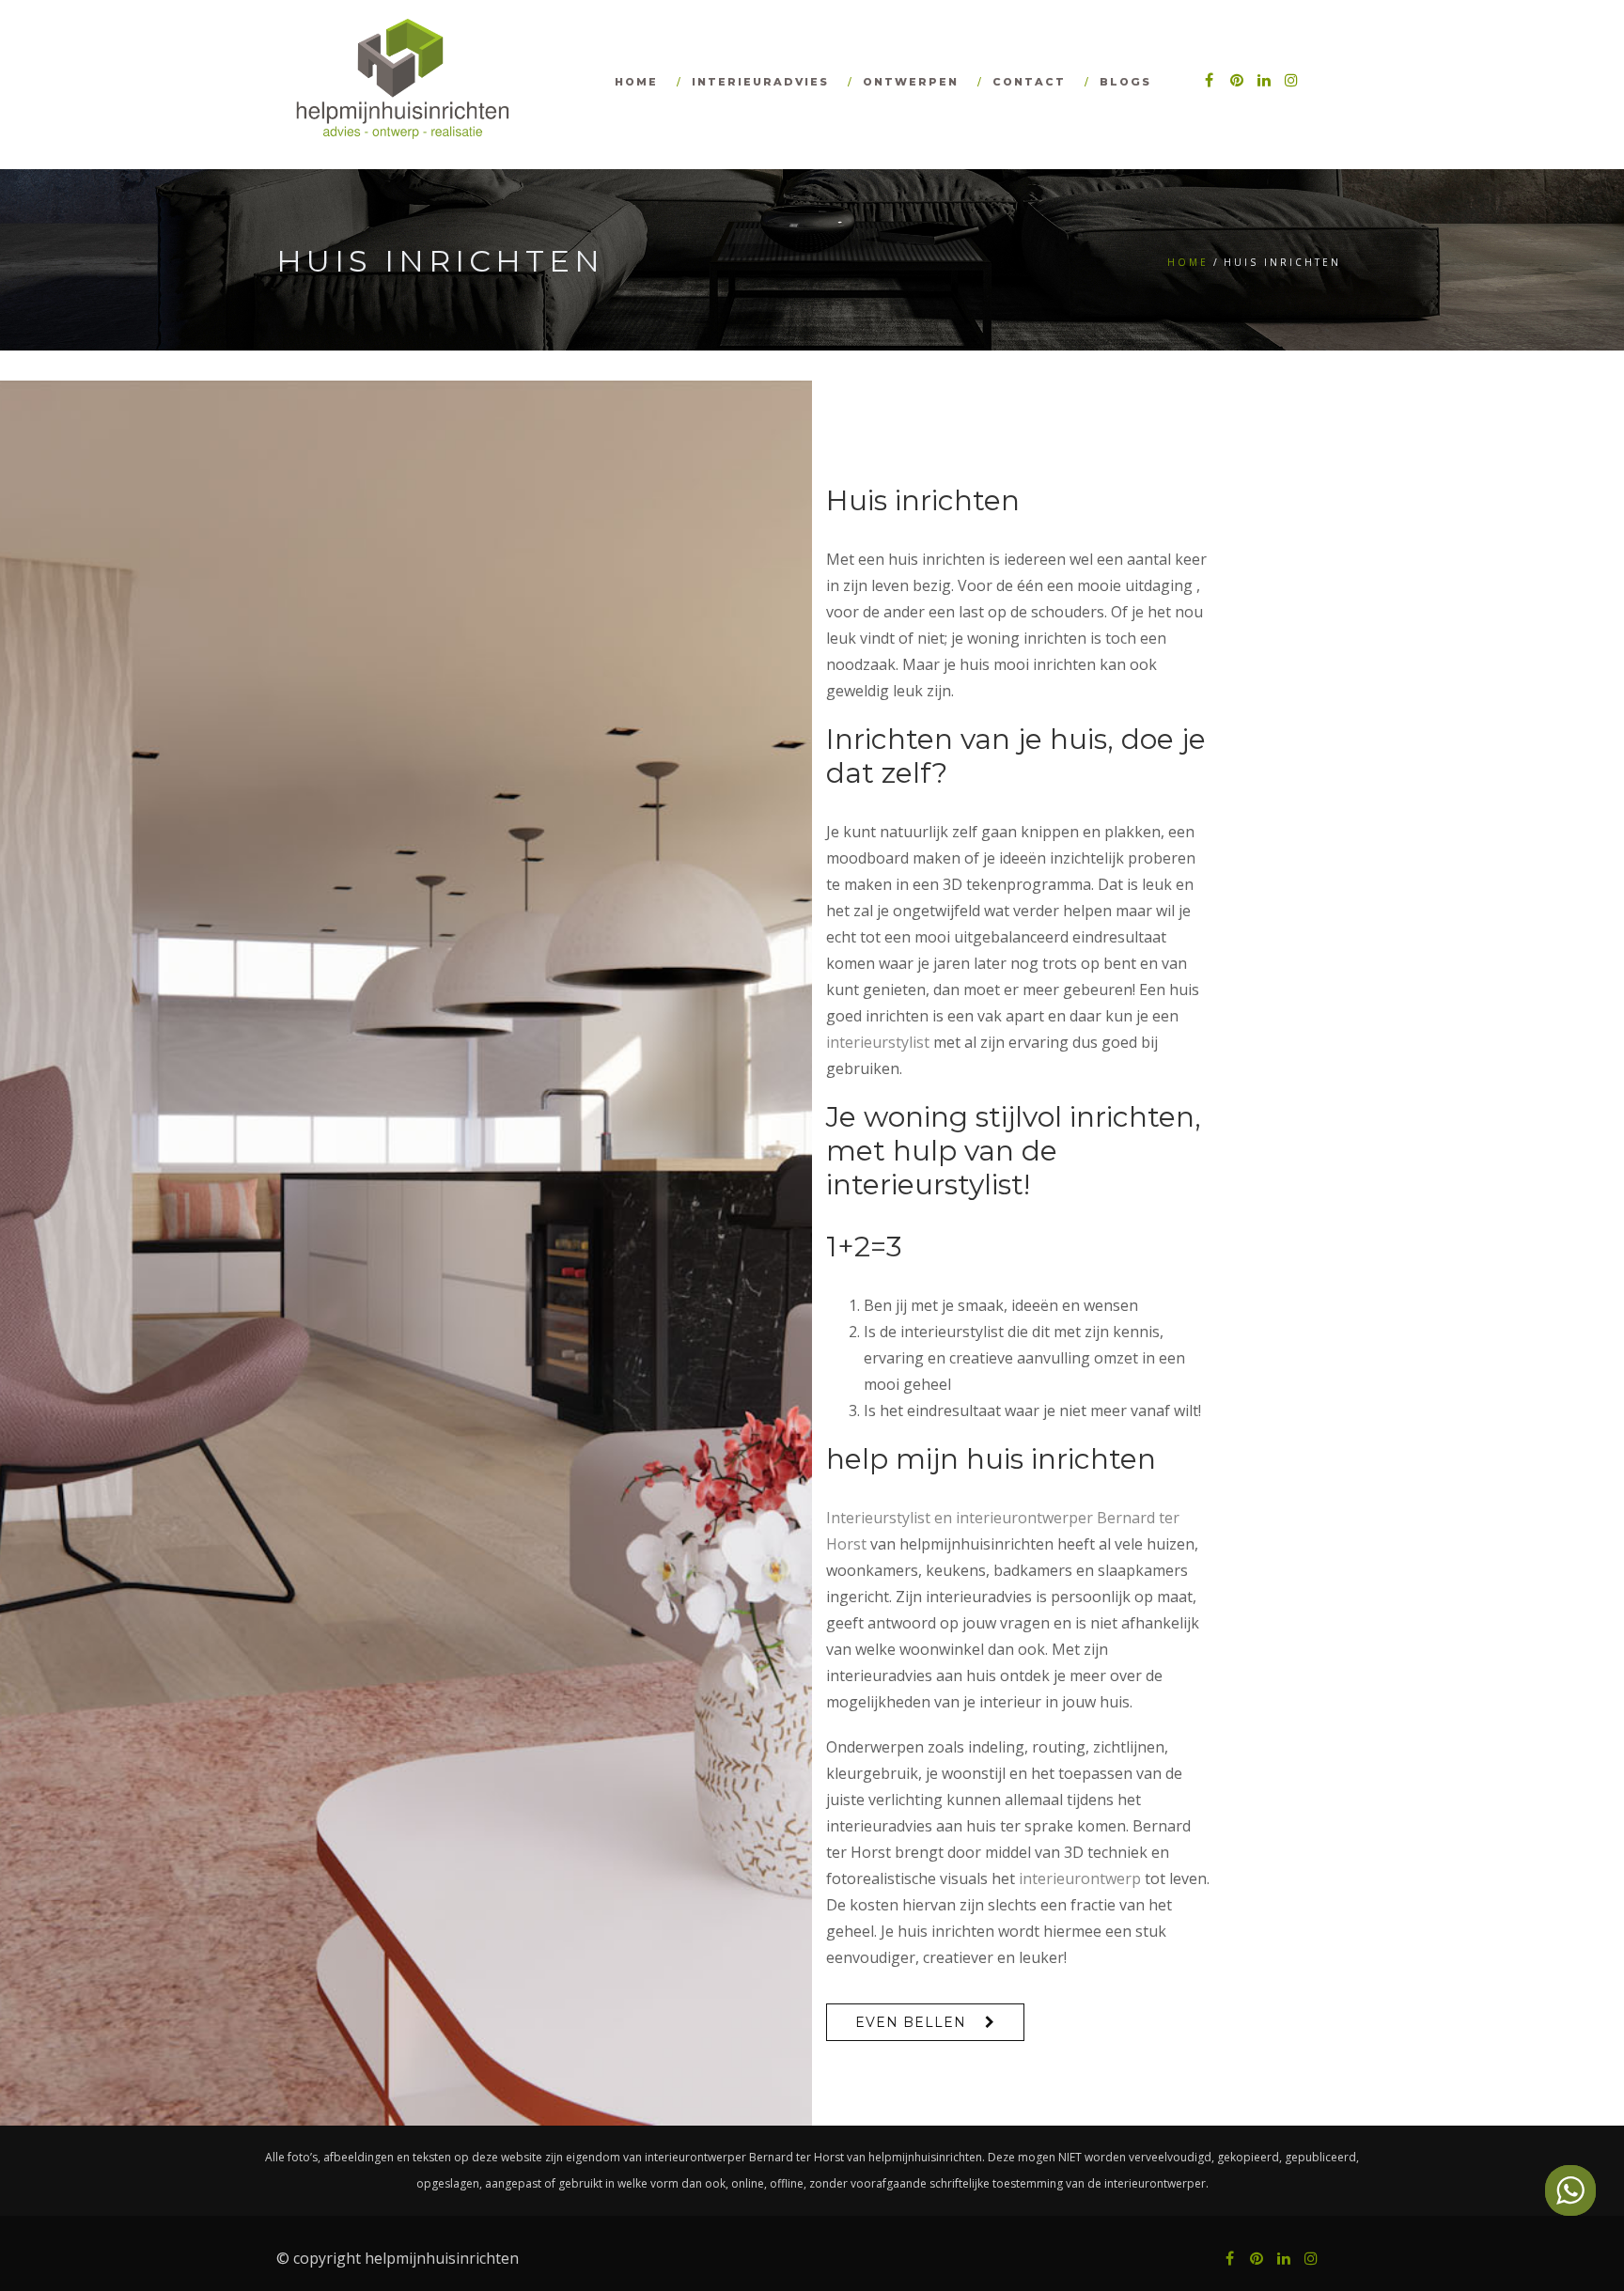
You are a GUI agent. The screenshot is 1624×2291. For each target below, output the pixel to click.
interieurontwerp (1080, 1878)
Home (636, 82)
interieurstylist (878, 1042)
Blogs (1125, 82)
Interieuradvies (760, 82)
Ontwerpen (911, 82)
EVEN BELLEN (911, 2022)
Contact (1029, 82)
